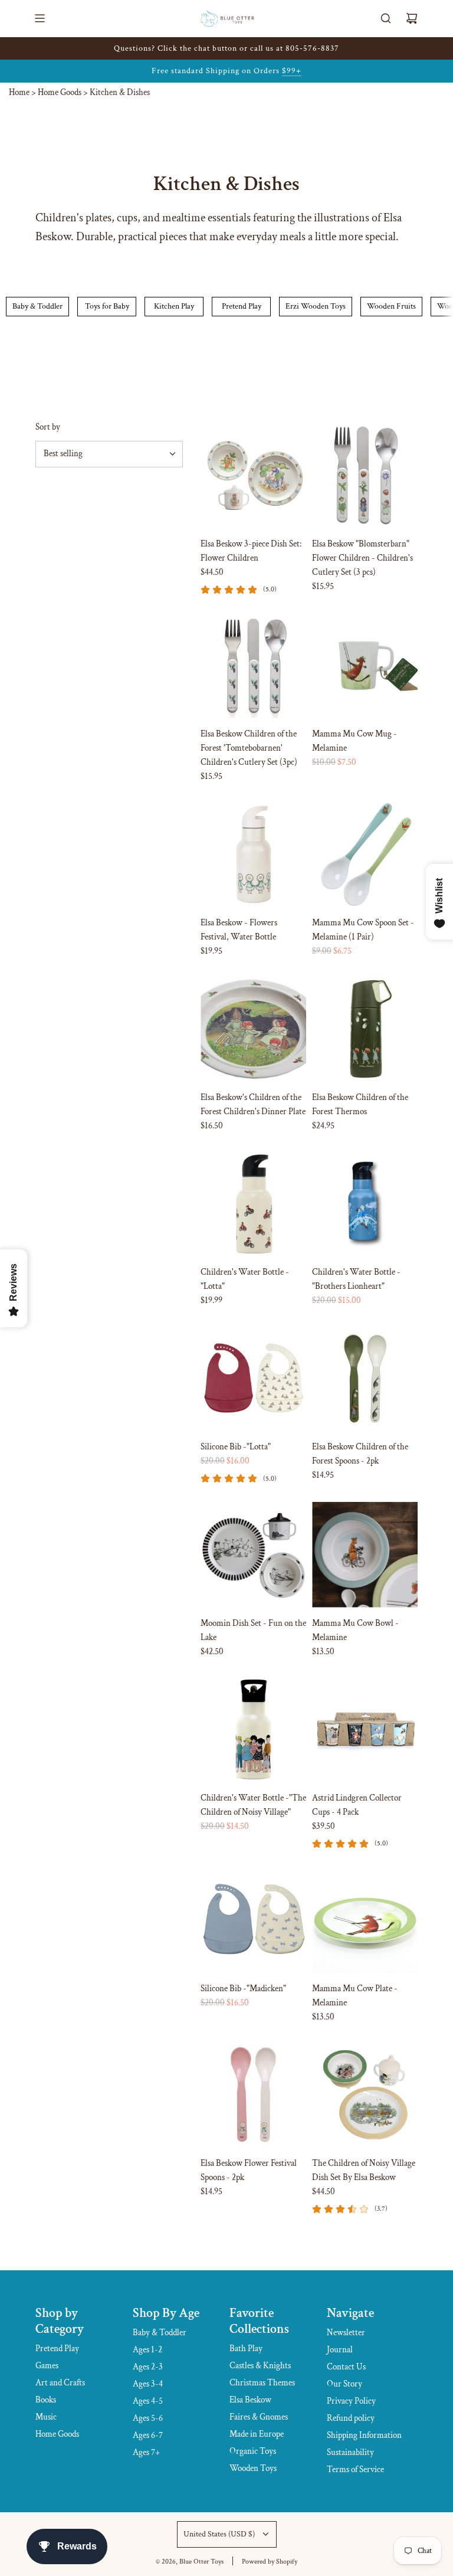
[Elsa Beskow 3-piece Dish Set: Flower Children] (253, 475)
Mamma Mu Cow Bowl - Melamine (355, 1630)
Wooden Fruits (391, 306)
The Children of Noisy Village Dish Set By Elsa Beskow (364, 2170)
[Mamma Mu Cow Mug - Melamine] (365, 665)
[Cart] (412, 18)
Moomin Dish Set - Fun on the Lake (253, 1630)
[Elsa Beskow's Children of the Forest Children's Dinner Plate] (253, 1029)
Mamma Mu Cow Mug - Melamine (354, 741)
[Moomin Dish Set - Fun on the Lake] (253, 1555)
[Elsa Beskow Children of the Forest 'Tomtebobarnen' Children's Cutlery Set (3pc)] (253, 665)
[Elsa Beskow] (365, 475)
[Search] (386, 18)
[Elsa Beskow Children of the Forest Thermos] (365, 1029)
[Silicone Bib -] (253, 1378)
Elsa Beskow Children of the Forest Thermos (360, 1104)
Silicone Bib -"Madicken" (243, 1989)
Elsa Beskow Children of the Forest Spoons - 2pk (360, 1454)
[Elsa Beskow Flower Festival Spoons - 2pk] (253, 2095)
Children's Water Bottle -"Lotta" (245, 1279)
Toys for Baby (107, 306)
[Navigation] (40, 18)
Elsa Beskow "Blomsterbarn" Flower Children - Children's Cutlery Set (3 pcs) (362, 558)
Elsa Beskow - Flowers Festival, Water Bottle (239, 930)
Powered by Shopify (270, 2562)
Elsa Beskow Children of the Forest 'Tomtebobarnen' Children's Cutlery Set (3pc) (249, 748)
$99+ (292, 71)
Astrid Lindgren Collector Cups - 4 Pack (357, 1805)
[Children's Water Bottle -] (253, 1204)
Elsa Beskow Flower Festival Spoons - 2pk (249, 2170)
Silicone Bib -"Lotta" (236, 1447)
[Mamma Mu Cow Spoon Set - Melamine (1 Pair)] (365, 854)
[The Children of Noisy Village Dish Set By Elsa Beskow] (365, 2095)
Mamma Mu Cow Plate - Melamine (355, 1996)
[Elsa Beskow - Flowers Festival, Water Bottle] (253, 854)
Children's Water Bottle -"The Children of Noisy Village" (253, 1805)
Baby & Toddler (37, 306)
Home (19, 92)
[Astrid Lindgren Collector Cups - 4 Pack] (365, 1729)
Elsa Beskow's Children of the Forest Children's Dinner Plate (253, 1104)
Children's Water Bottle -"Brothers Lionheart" (356, 1279)
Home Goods (60, 92)
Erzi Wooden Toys (316, 306)
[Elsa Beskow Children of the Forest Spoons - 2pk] (365, 1378)
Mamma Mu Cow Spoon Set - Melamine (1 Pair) (363, 930)
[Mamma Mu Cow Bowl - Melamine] (365, 1555)
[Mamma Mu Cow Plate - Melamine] (365, 1920)
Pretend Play (242, 306)
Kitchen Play (174, 306)
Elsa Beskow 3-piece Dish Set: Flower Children (251, 551)
